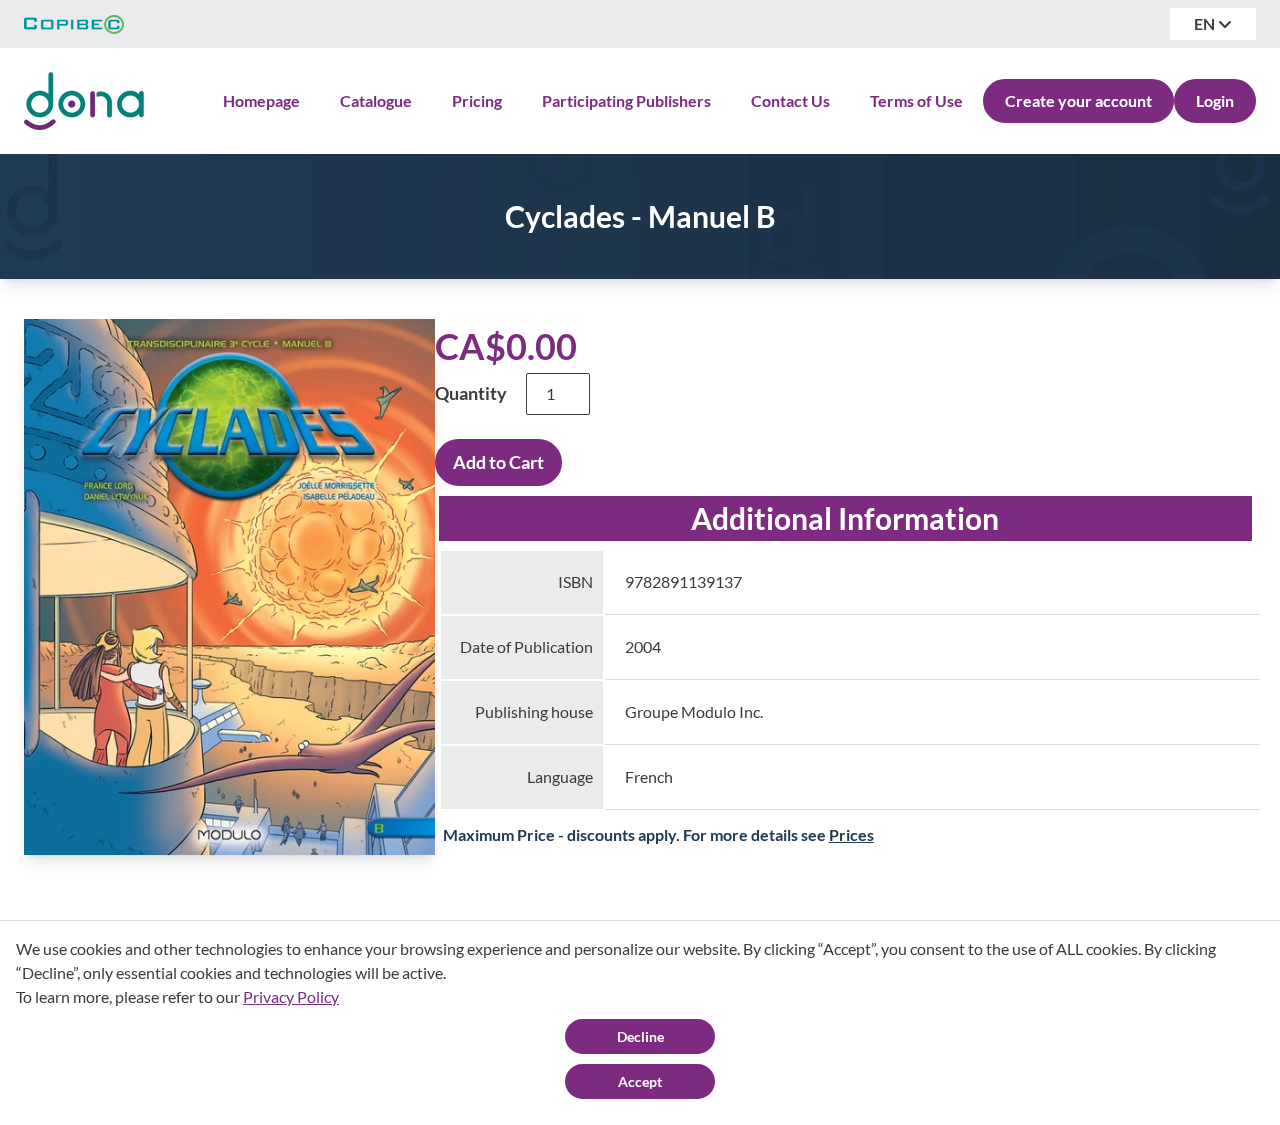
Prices (851, 834)
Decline (640, 1036)
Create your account (1078, 100)
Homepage (261, 100)
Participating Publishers (626, 100)
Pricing (477, 100)
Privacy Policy (291, 996)
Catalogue (376, 100)
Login (1215, 100)
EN (1206, 23)
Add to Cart (498, 462)
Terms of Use (916, 100)
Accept (640, 1081)
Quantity (471, 393)
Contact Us (790, 100)
